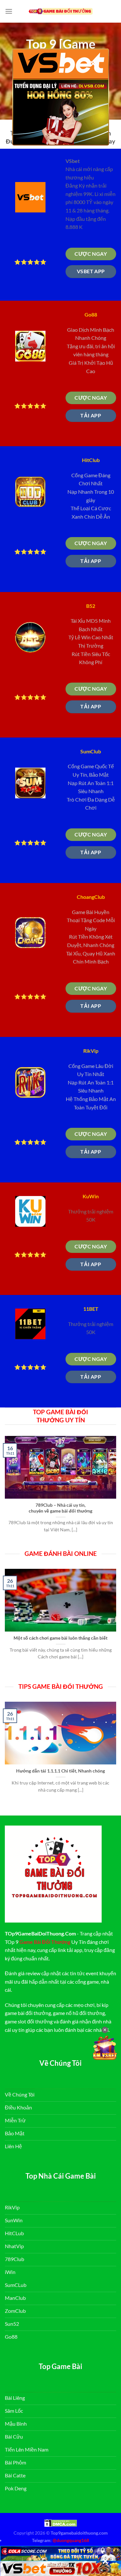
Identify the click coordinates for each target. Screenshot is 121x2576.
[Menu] (9, 11)
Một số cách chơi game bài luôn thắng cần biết (60, 1638)
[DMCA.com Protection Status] (61, 2522)
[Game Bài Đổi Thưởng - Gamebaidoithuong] (61, 11)
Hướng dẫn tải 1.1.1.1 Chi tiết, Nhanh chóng (60, 1771)
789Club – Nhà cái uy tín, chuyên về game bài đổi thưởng (60, 1508)
